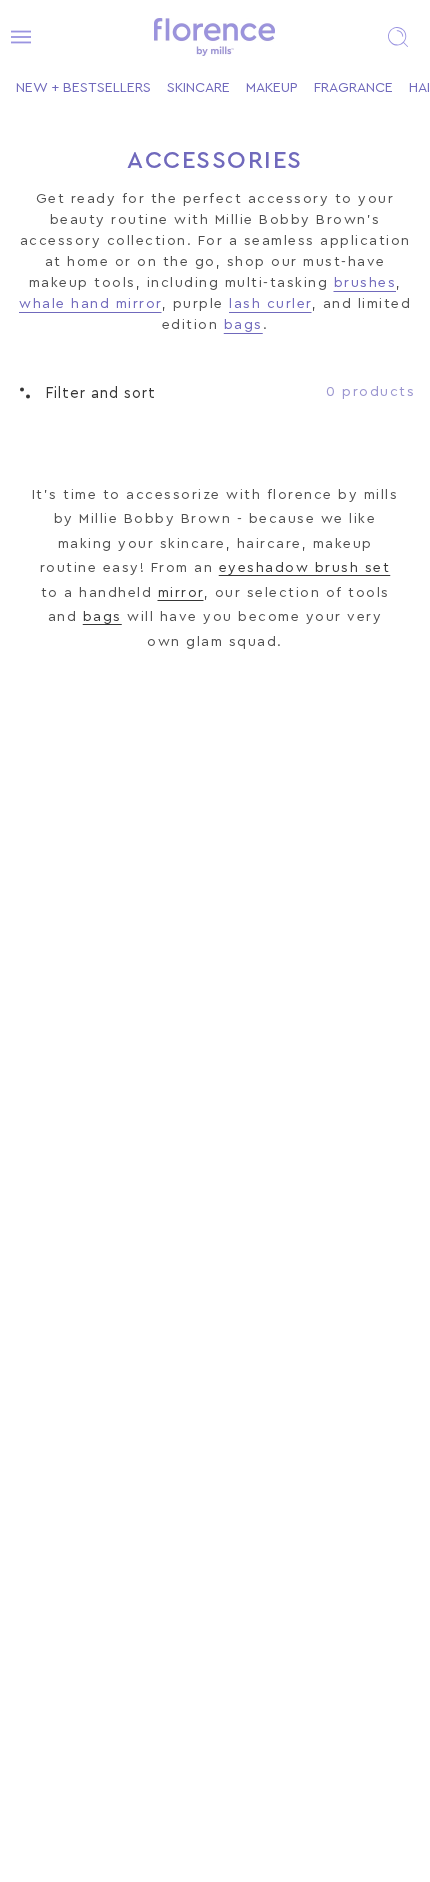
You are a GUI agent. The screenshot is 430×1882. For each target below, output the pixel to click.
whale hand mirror (90, 304)
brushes (365, 283)
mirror (181, 593)
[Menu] (15, 37)
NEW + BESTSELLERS (83, 88)
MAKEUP (272, 88)
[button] (398, 37)
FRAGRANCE (353, 88)
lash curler (270, 304)
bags (243, 325)
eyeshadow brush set (305, 568)
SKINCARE (198, 88)
